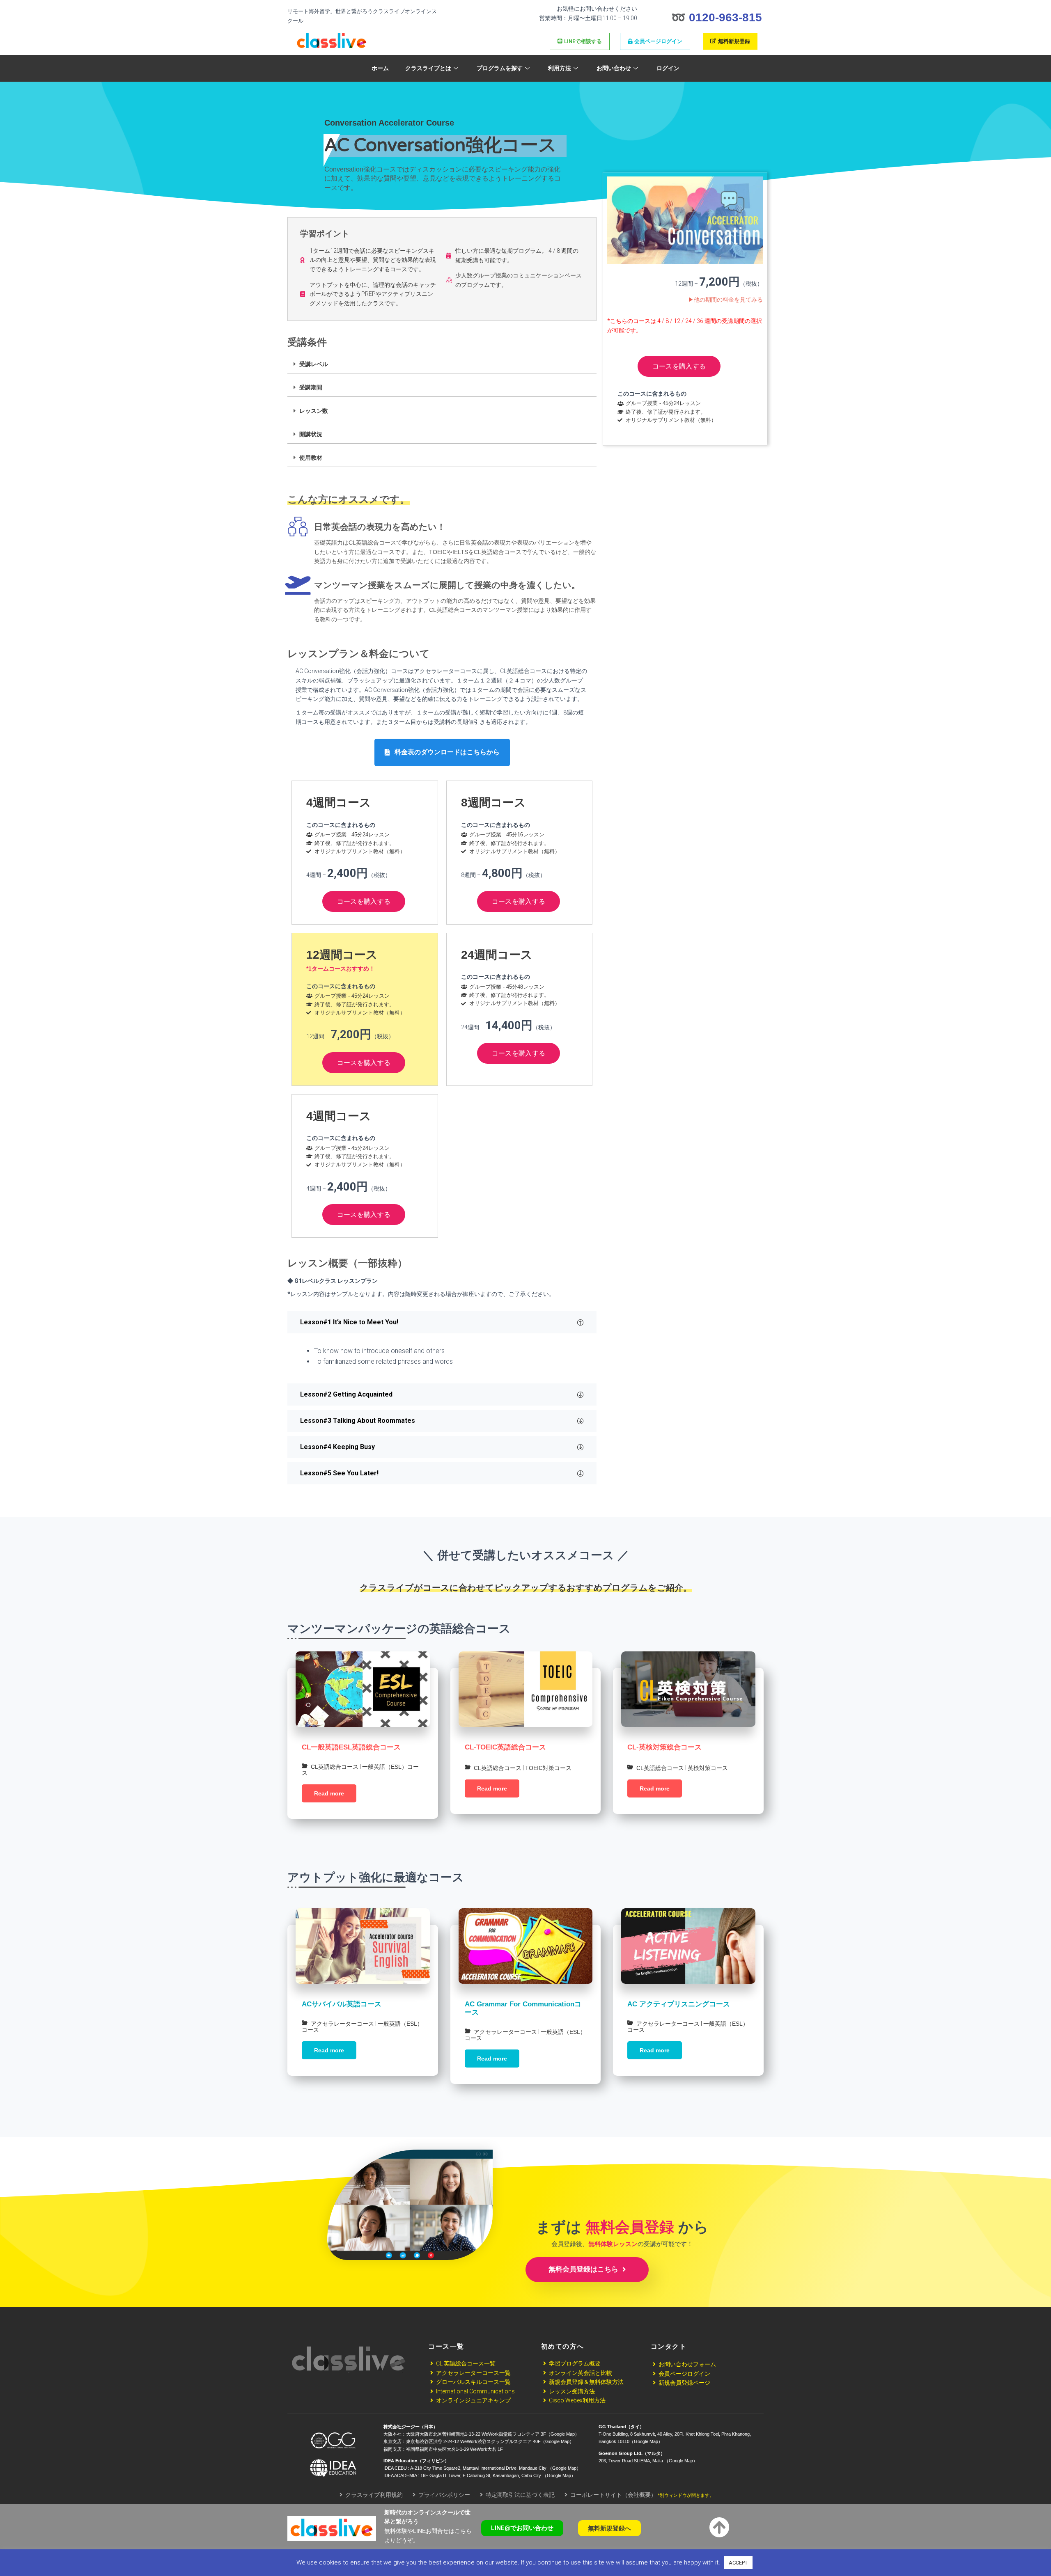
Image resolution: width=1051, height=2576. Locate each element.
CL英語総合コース (335, 1767)
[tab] (442, 364)
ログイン (668, 68)
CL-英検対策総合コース (664, 1747)
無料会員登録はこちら (584, 2269)
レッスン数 (314, 411)
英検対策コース (708, 1768)
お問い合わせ (614, 68)
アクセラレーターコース (342, 2024)
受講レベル (314, 364)
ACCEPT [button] (738, 2563)
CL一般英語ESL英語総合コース (351, 1747)
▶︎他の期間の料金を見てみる (725, 300)
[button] (442, 752)
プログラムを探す (500, 68)
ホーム (380, 68)
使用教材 (311, 458)
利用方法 (560, 68)
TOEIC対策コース (548, 1768)
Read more (329, 1793)
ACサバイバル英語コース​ (342, 2004)
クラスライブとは (428, 68)
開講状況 (311, 434)
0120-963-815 (725, 17)
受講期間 (311, 387)
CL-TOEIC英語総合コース (505, 1747)
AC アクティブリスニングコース (679, 2004)
